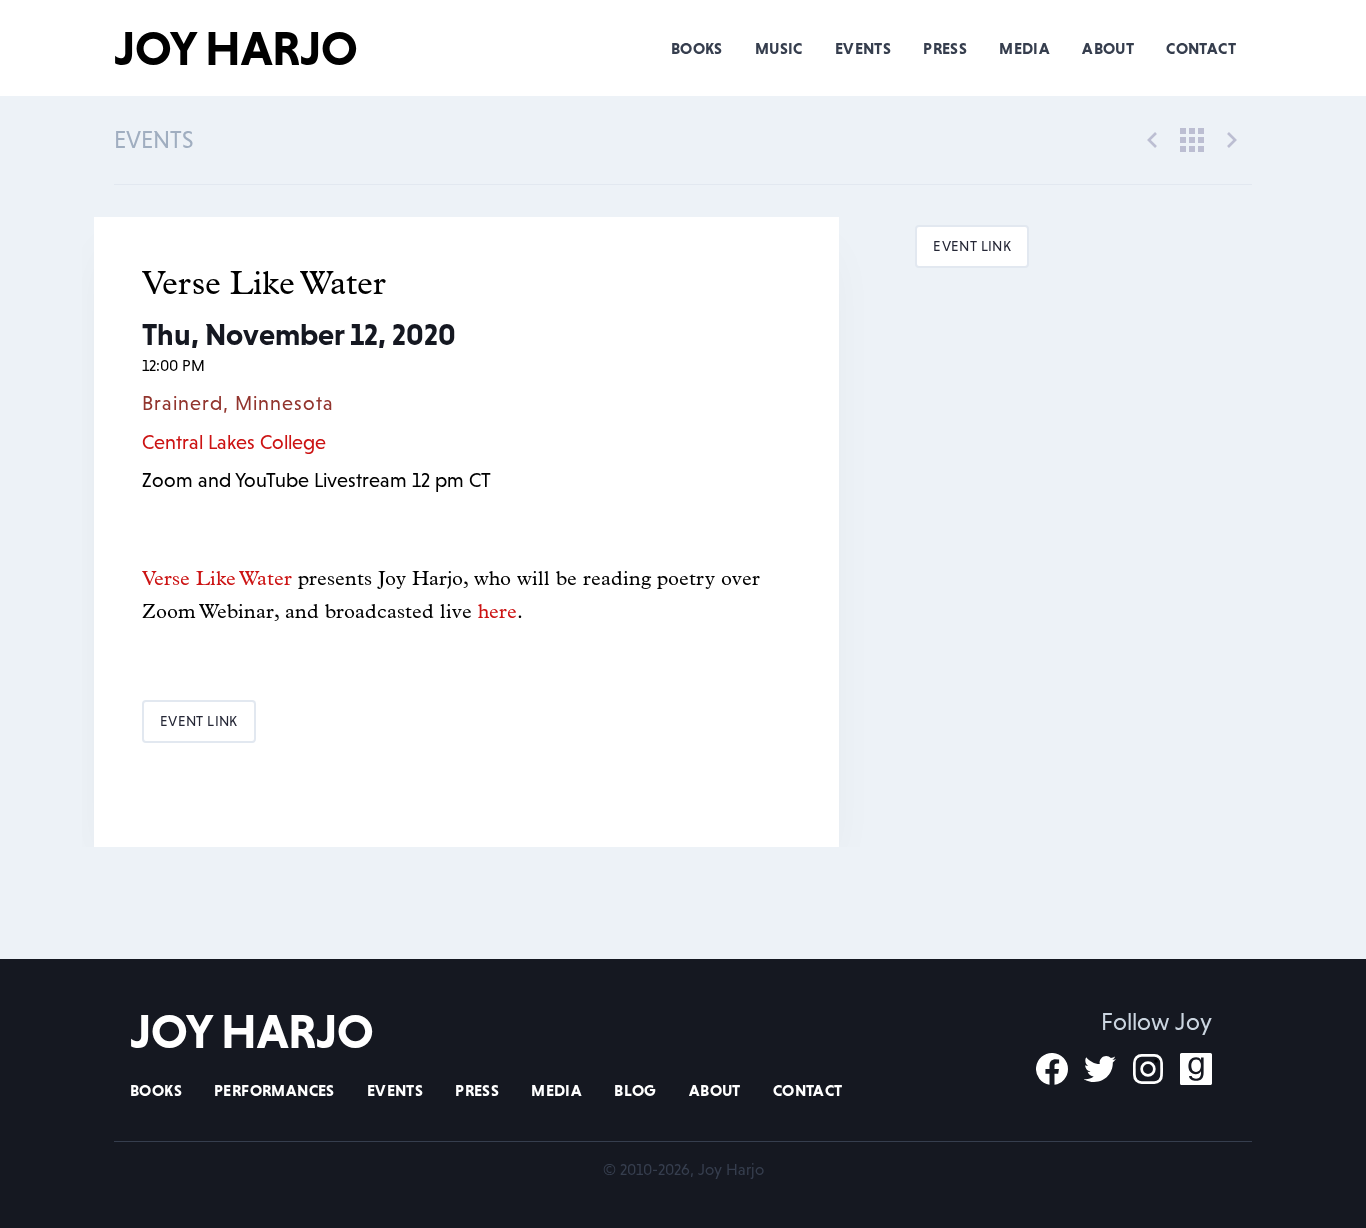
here (497, 613)
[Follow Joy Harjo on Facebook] (1052, 1069)
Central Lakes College (234, 442)
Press (945, 48)
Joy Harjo (236, 48)
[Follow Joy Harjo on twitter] (1100, 1069)
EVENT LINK (199, 721)
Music (779, 48)
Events (863, 48)
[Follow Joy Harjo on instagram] (1148, 1069)
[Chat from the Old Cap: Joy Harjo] (1152, 138)
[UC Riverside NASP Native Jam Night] (1232, 138)
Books (697, 48)
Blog (635, 1090)
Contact (1201, 48)
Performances (274, 1090)
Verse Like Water (220, 580)
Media (1024, 48)
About (1108, 48)
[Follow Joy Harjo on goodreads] (1196, 1069)
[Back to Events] (1192, 138)
